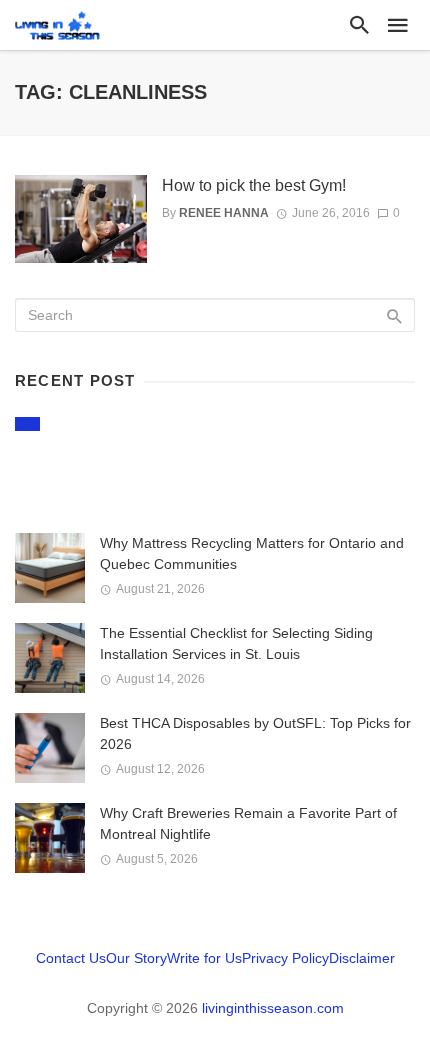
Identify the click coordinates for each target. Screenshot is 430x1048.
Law (27, 423)
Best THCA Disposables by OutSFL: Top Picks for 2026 (255, 733)
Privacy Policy (285, 958)
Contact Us (71, 958)
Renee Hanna (224, 213)
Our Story (136, 958)
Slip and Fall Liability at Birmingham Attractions (172, 463)
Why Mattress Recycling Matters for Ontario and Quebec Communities (252, 553)
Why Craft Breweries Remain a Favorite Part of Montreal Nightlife (248, 823)
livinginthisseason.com (273, 1008)
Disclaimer (362, 958)
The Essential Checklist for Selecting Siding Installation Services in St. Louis (236, 643)
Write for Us (204, 958)
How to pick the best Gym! (254, 185)
